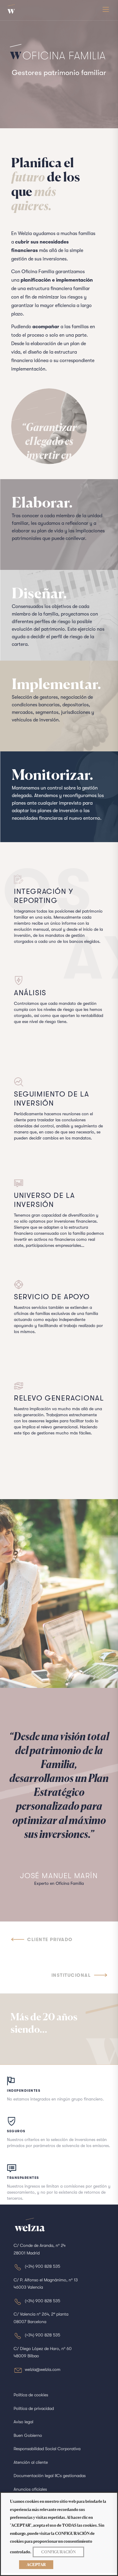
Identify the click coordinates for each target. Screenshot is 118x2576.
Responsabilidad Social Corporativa (47, 2449)
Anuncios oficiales (30, 2489)
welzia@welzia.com (43, 2369)
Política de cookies (31, 2395)
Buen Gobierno (28, 2435)
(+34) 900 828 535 (43, 2266)
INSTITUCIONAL (71, 1975)
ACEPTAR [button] (36, 2565)
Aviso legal (23, 2422)
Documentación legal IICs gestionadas (50, 2476)
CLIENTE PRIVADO (50, 1940)
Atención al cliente (31, 2462)
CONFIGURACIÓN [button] (58, 2552)
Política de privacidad (34, 2408)
